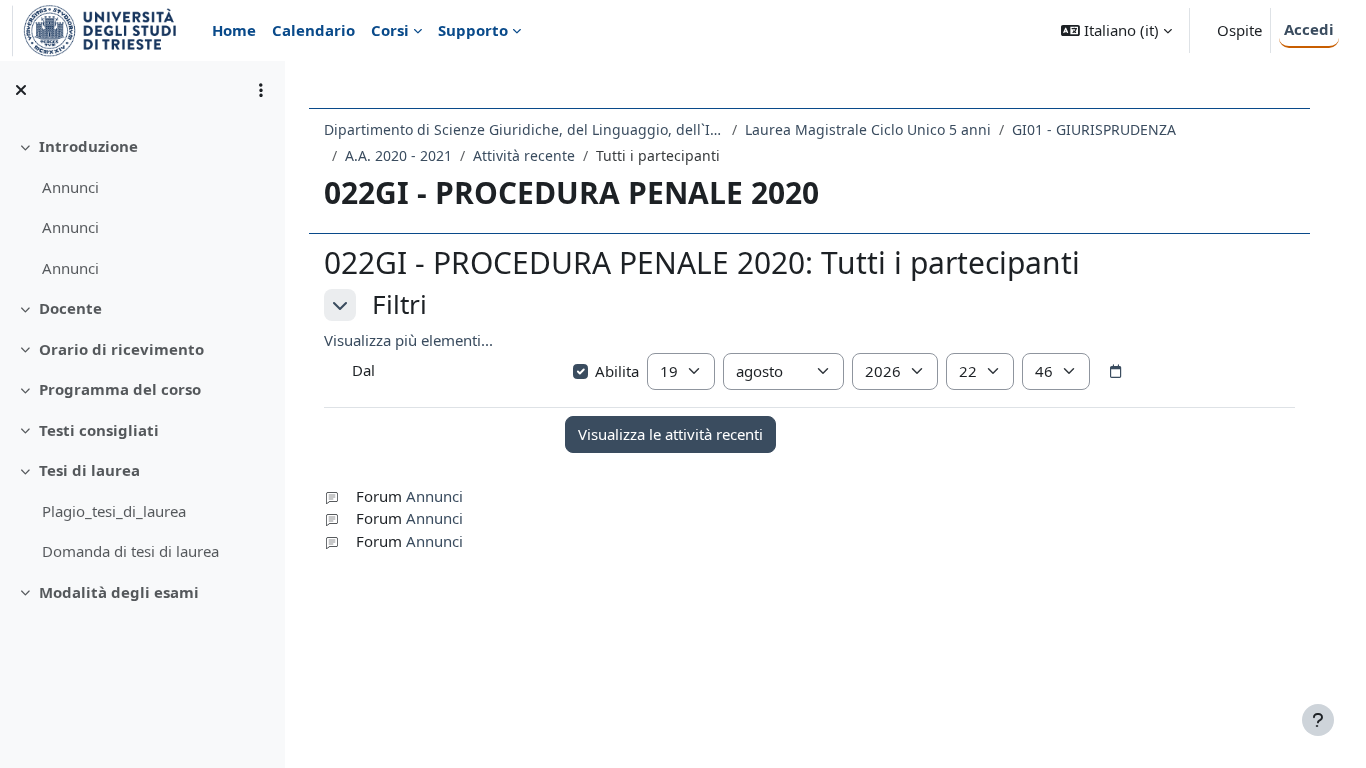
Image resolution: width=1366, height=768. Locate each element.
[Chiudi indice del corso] (21, 90)
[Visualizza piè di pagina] (1318, 720)
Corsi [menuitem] (390, 30)
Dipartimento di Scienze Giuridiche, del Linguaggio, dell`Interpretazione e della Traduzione (524, 129)
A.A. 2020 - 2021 (398, 155)
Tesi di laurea (89, 470)
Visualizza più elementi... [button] (408, 340)
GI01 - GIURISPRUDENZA (1094, 129)
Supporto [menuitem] (473, 30)
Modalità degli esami (119, 592)
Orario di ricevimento (121, 349)
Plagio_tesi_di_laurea (114, 511)
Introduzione (88, 146)
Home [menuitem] (234, 30)
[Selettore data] (1115, 372)
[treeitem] (142, 207)
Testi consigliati (99, 430)
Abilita (617, 371)
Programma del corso (120, 389)
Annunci (70, 187)
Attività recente (524, 155)
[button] (1116, 30)
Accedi (1309, 29)
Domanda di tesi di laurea (130, 551)
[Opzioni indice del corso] (261, 90)
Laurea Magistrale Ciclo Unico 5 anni (868, 129)
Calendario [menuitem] (313, 30)
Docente (70, 308)
